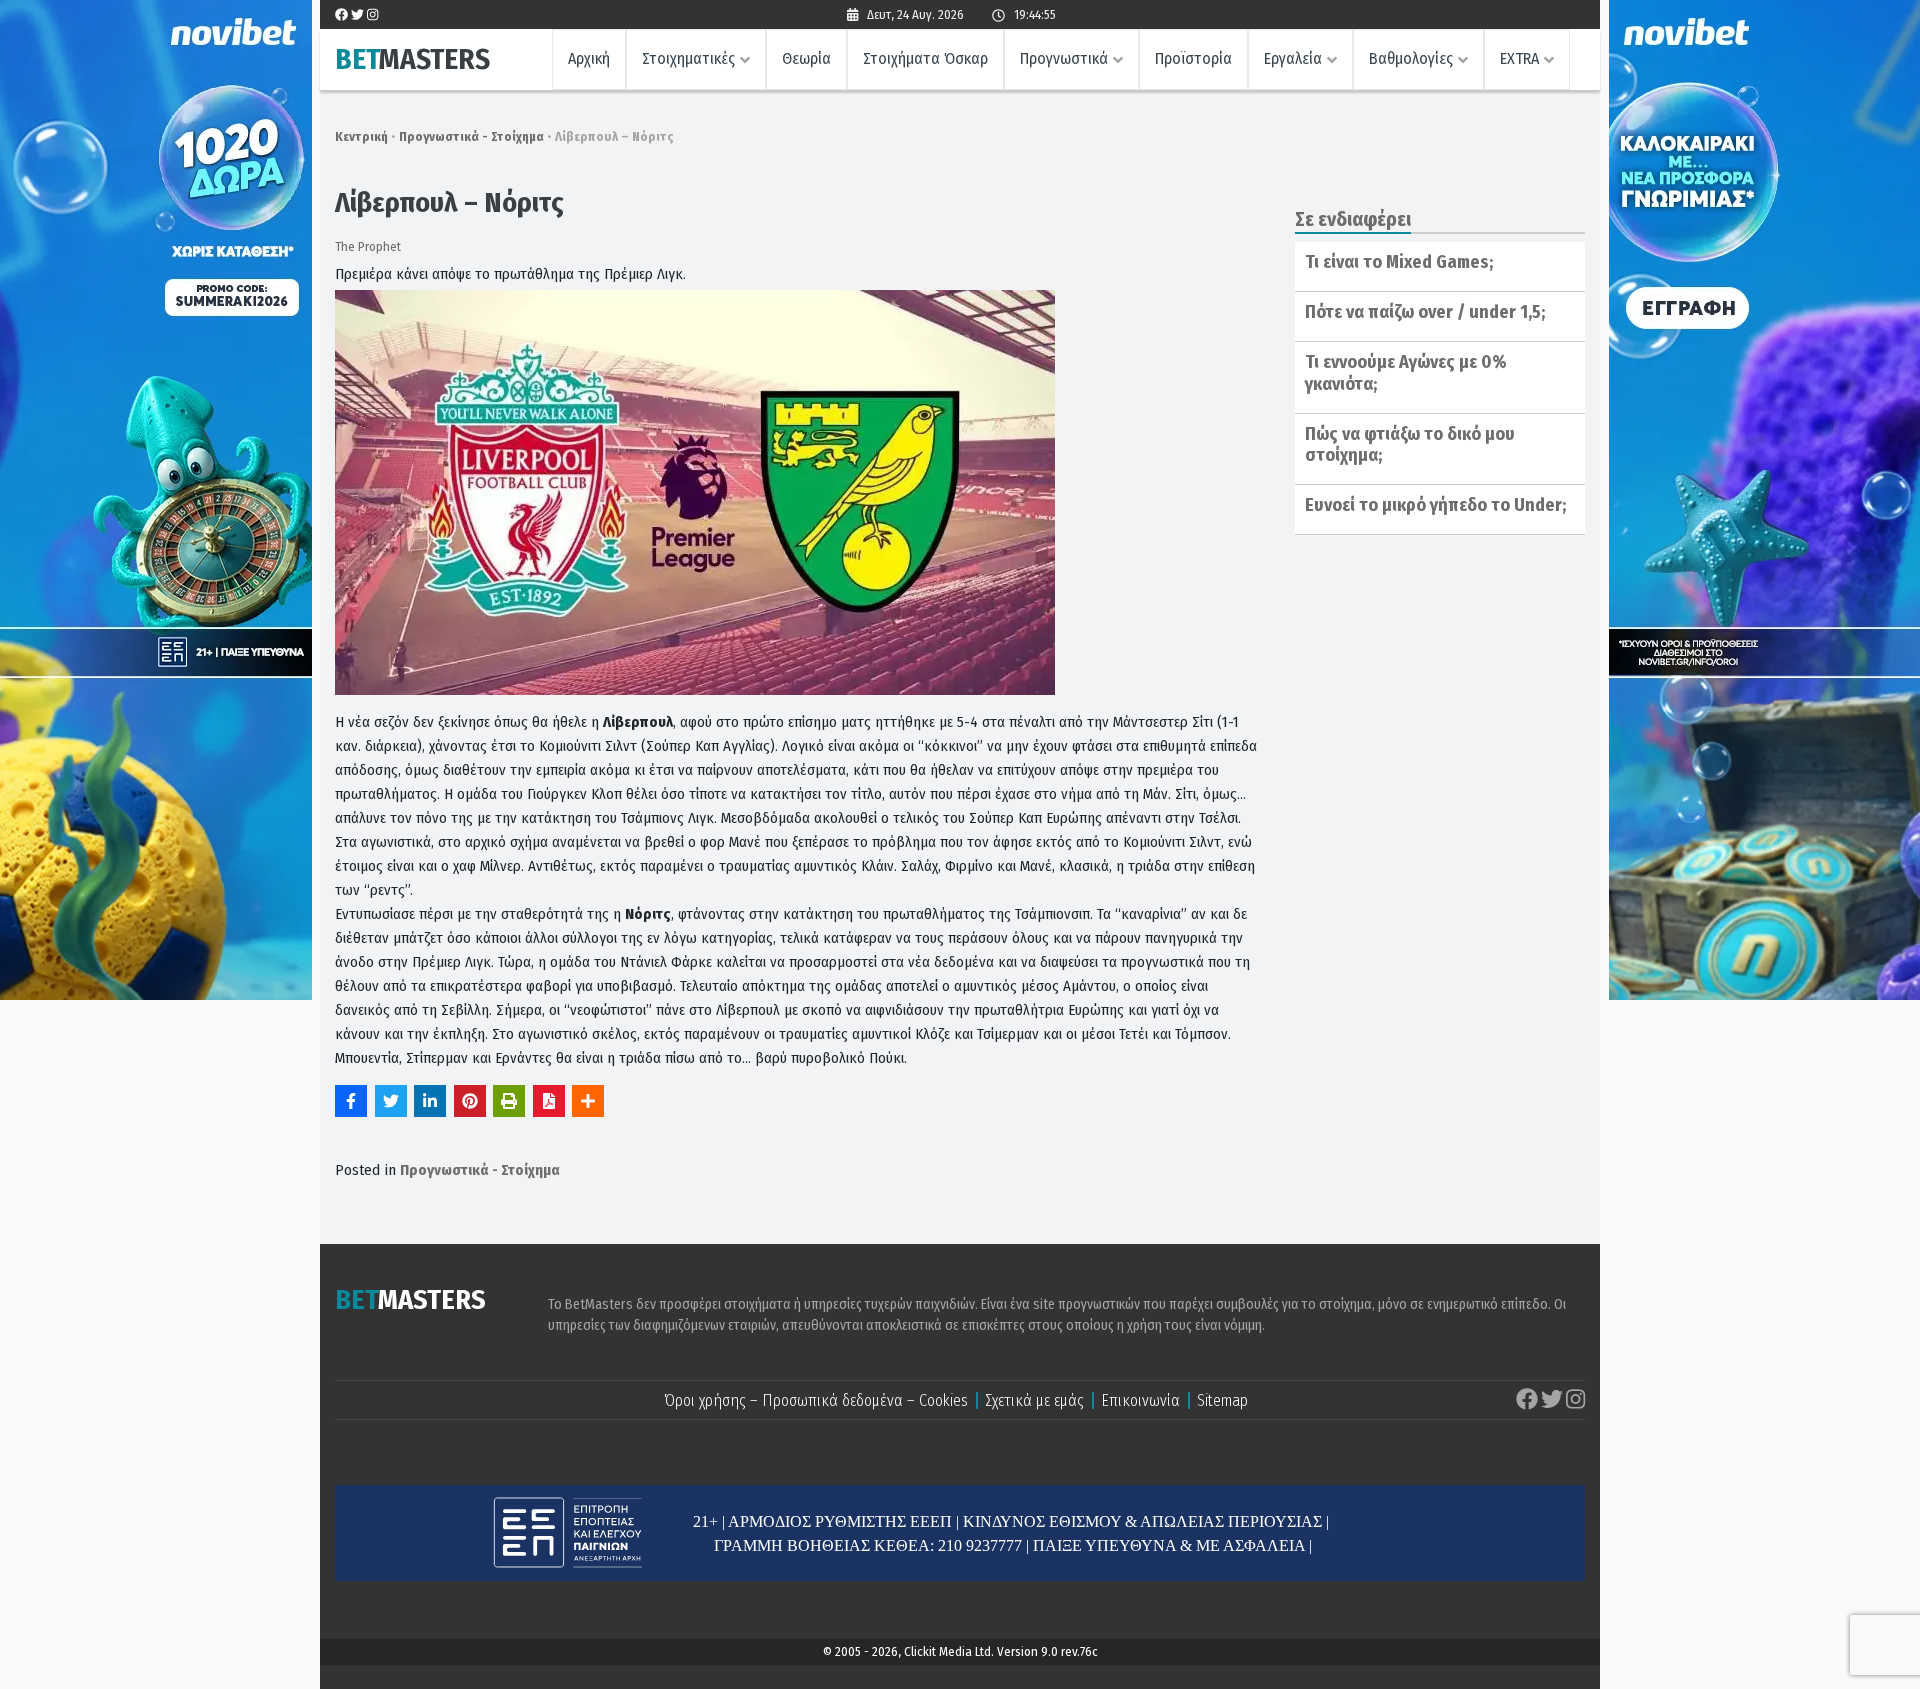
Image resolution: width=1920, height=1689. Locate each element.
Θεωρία (806, 58)
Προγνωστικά (1064, 58)
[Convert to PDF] (549, 1101)
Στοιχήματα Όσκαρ (925, 58)
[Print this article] (509, 1101)
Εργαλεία (1293, 58)
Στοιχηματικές (688, 58)
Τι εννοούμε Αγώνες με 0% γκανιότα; (1406, 373)
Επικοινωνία (1140, 1400)
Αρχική (589, 58)
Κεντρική (361, 136)
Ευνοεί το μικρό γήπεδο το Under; (1435, 505)
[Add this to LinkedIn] (430, 1101)
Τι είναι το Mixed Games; (1399, 262)
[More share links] (588, 1101)
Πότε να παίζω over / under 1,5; (1425, 312)
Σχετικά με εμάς (1034, 1400)
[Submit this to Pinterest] (470, 1101)
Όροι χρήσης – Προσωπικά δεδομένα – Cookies (816, 1400)
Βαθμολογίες (1411, 58)
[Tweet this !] (391, 1101)
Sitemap (1222, 1400)
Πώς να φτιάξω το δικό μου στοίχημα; (1410, 445)
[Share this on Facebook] (351, 1101)
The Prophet (368, 246)
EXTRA (1519, 58)
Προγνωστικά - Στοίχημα (471, 136)
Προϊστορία (1193, 58)
